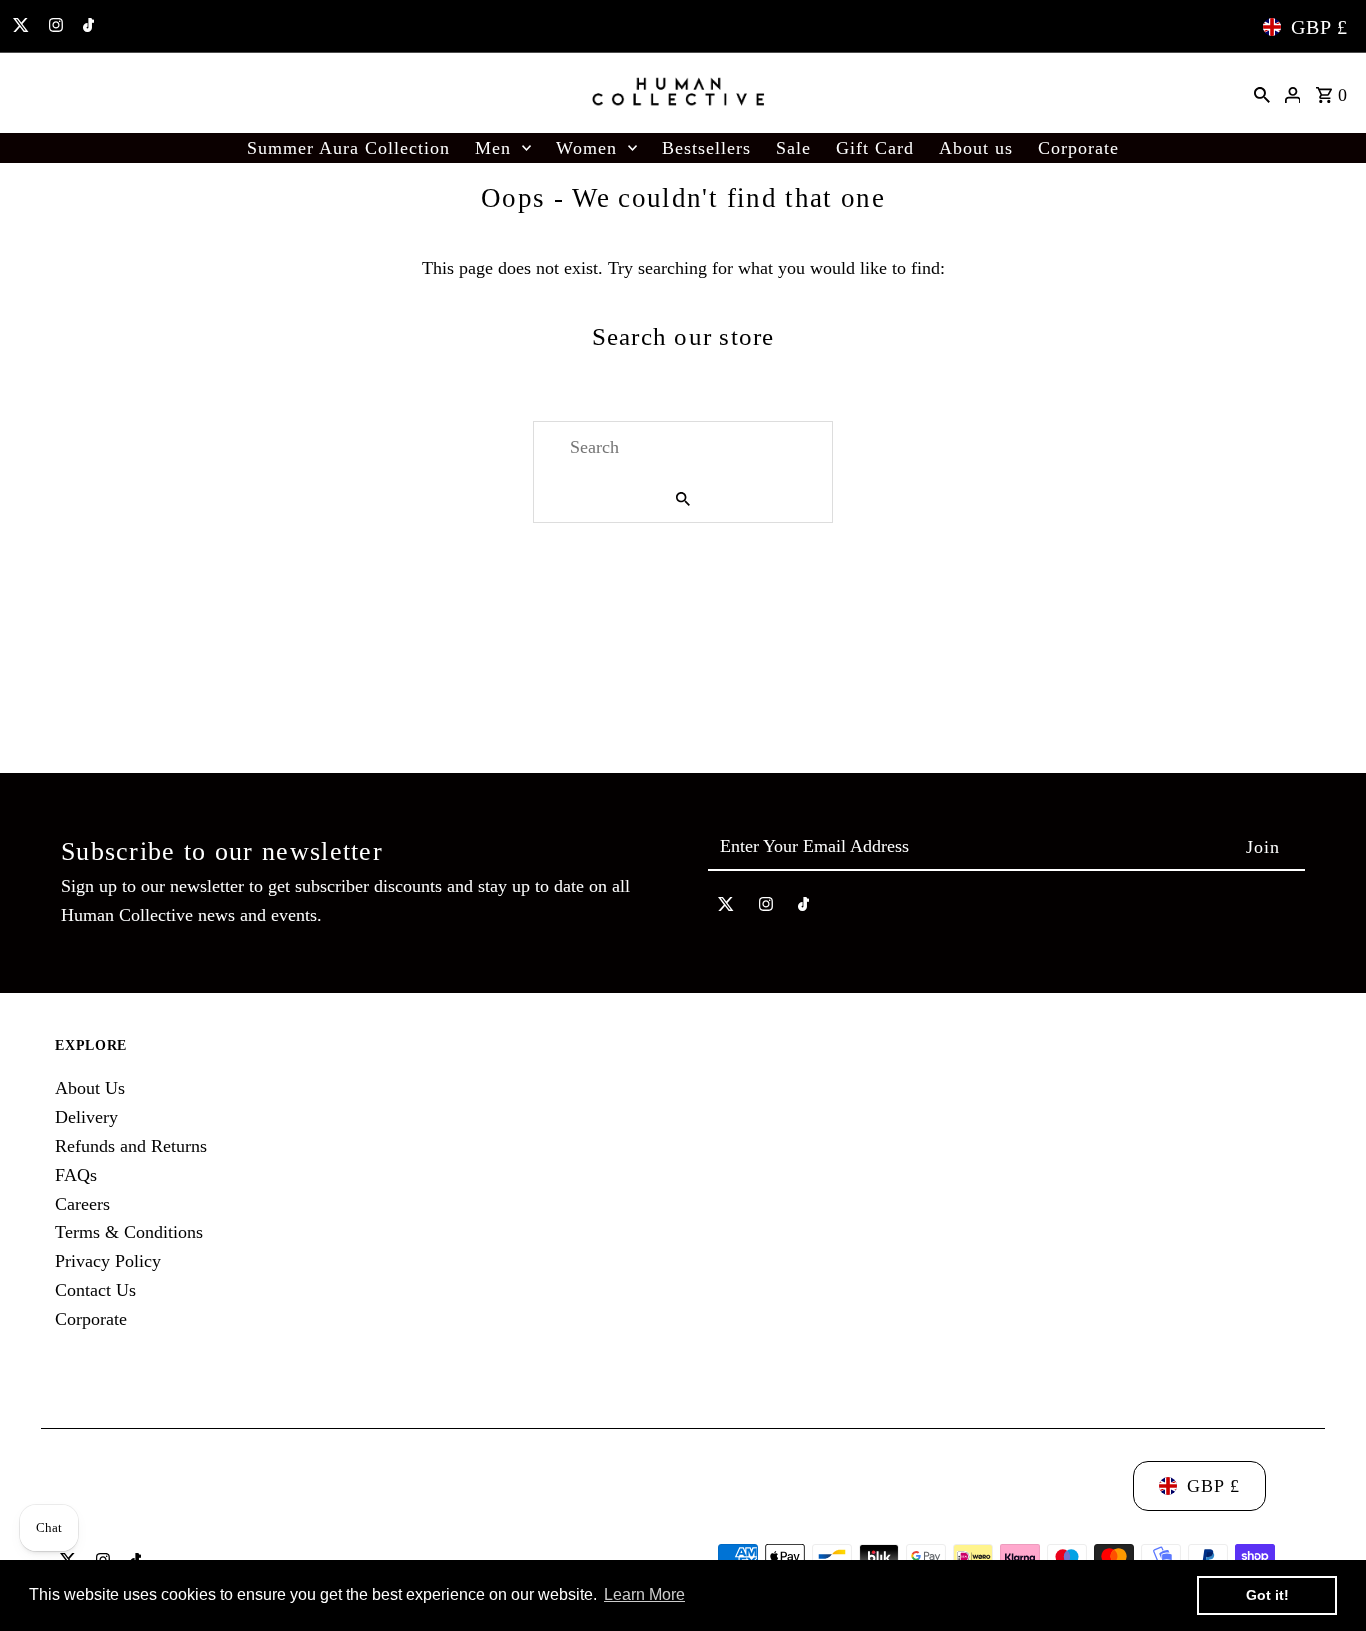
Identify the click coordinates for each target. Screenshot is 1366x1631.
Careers (82, 1204)
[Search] (1262, 93)
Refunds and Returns (131, 1146)
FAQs (76, 1175)
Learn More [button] (644, 1594)
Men (493, 148)
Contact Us (95, 1290)
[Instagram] (53, 27)
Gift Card (875, 148)
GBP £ (1319, 27)
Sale (793, 148)
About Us (90, 1088)
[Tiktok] (86, 27)
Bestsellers (706, 148)
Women (586, 148)
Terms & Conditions (129, 1232)
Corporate (1078, 148)
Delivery (86, 1117)
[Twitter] (18, 27)
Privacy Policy (108, 1261)
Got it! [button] (1267, 1595)
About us (976, 148)
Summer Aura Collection (348, 148)
